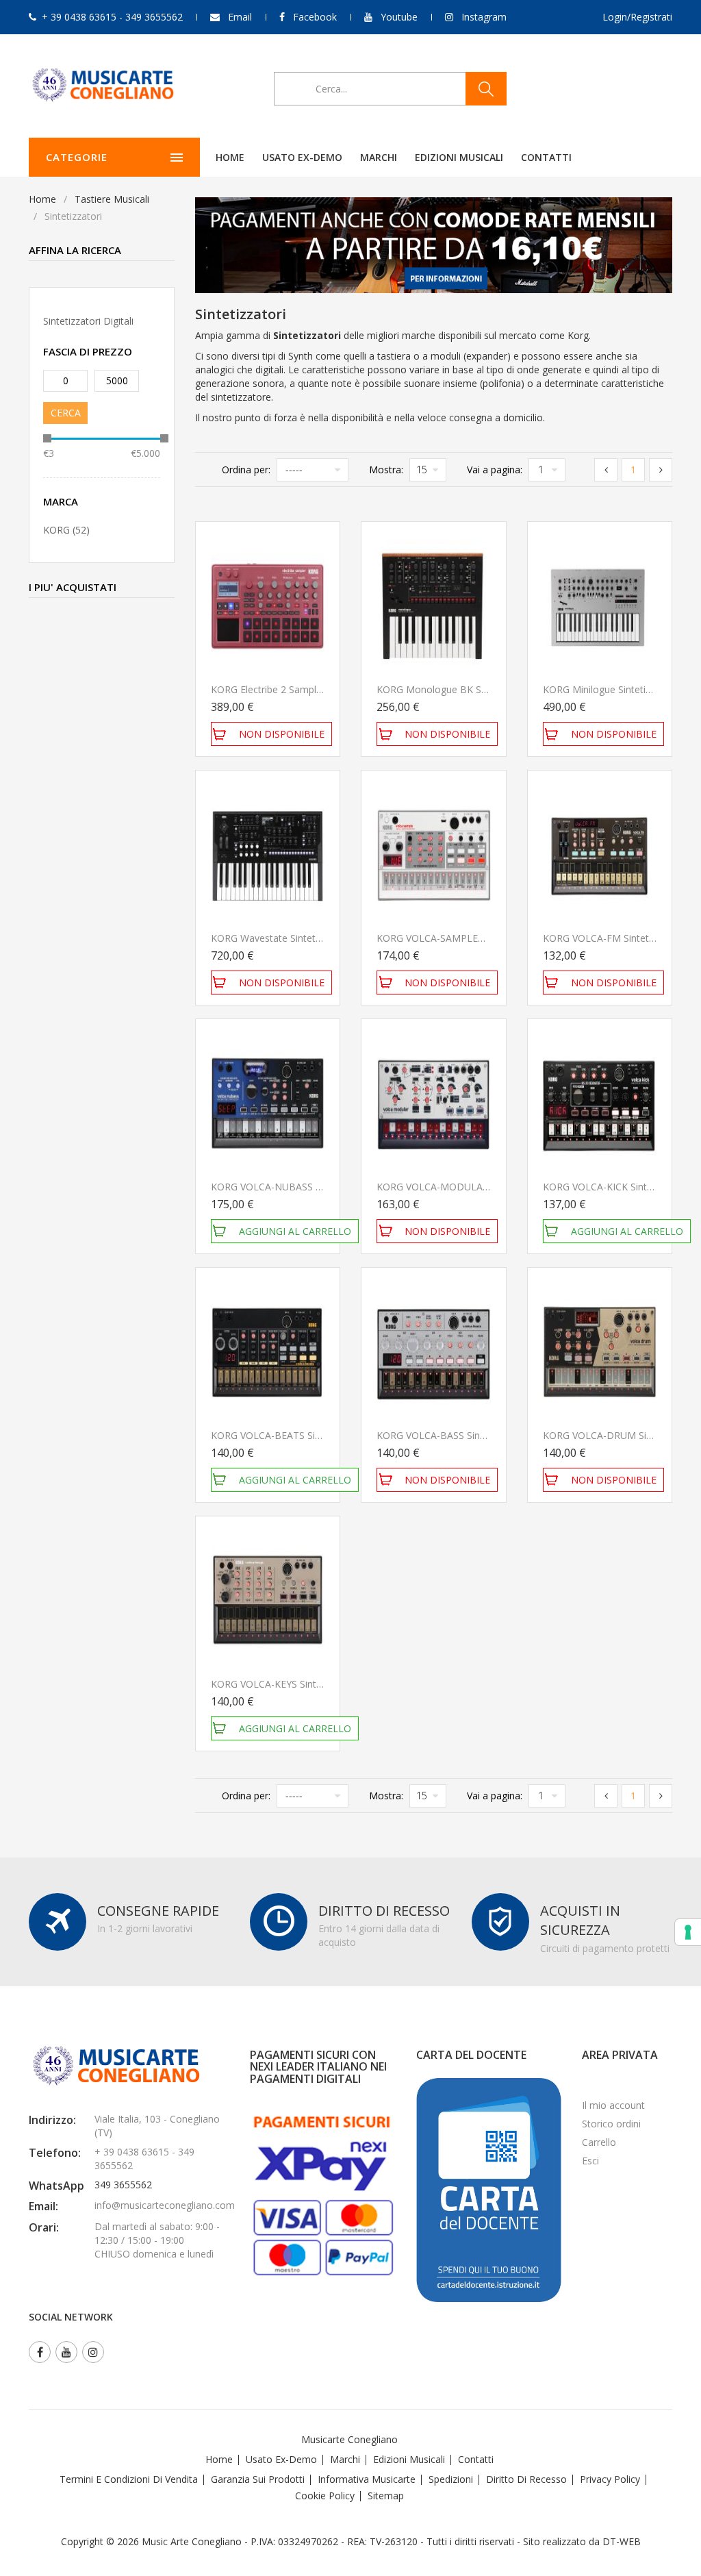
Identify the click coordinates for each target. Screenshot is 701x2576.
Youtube (399, 17)
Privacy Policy (610, 2479)
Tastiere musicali (112, 199)
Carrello (599, 2142)
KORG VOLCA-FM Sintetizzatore (614, 938)
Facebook (315, 17)
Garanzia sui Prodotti (258, 2479)
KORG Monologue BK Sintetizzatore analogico (480, 689)
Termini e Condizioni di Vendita (129, 2479)
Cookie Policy (325, 2496)
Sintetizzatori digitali (88, 321)
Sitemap (386, 2496)
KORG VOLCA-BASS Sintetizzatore (452, 1435)
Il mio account (613, 2105)
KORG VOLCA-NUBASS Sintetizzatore (294, 1187)
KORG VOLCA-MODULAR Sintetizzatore (464, 1187)
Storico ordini (611, 2124)
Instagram (484, 17)
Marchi (379, 157)
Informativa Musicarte (367, 2479)
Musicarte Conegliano (349, 2439)
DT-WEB (622, 2541)
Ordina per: (246, 470)
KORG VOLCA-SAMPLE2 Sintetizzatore (462, 938)
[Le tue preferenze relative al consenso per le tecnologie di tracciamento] (688, 1932)
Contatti (546, 157)
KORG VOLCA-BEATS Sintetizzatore (290, 1435)
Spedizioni (451, 2479)
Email (240, 17)
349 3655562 (123, 2185)
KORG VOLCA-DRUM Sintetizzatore (621, 1435)
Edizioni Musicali (459, 157)
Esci (590, 2161)
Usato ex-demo (302, 157)
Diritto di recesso (526, 2479)
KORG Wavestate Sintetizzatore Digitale (299, 938)
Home (230, 157)
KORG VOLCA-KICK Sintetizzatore (617, 1187)
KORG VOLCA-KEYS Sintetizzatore (286, 1684)
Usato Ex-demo (281, 2459)
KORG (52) (66, 530)
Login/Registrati (637, 17)
